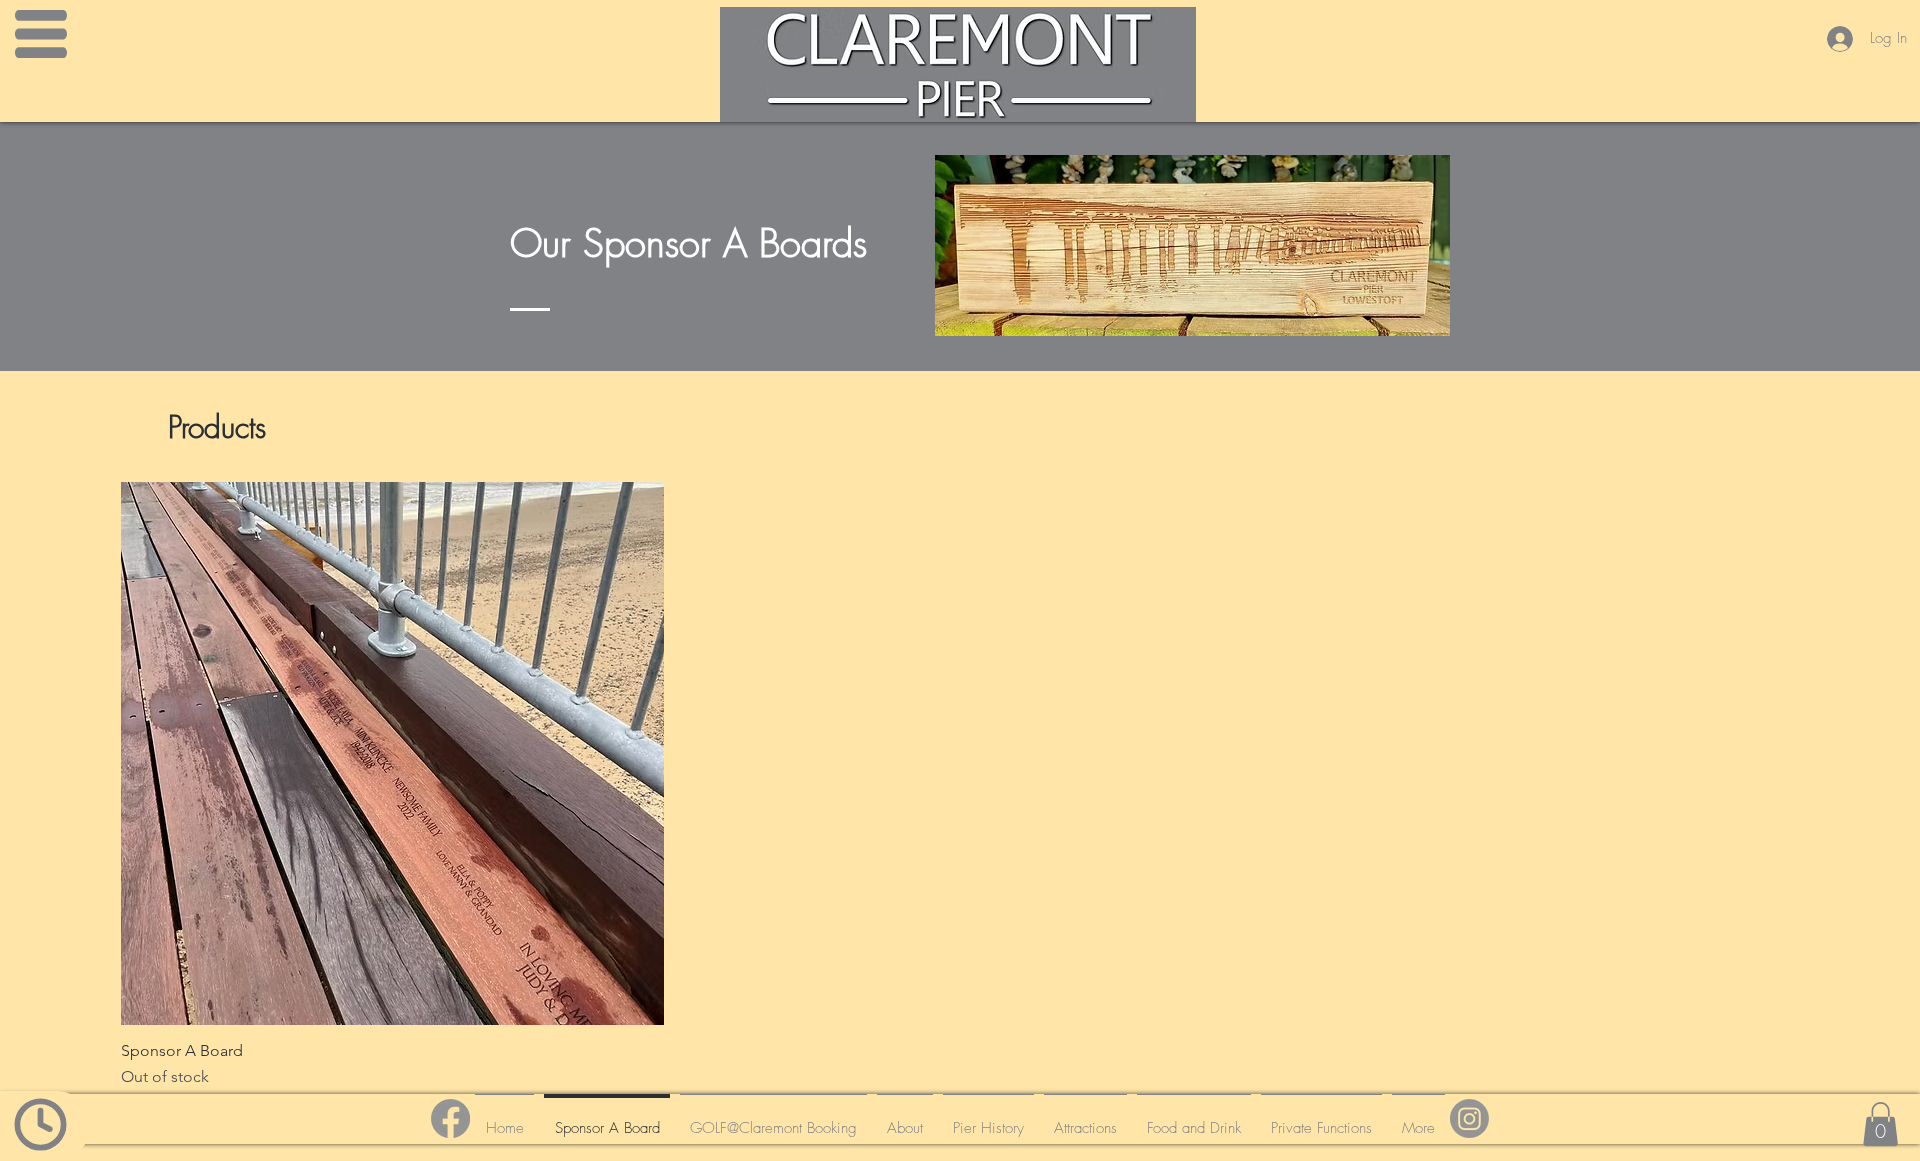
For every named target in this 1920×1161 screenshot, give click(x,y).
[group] (960, 785)
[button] (1880, 1124)
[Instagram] (1469, 1118)
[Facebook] (450, 1118)
